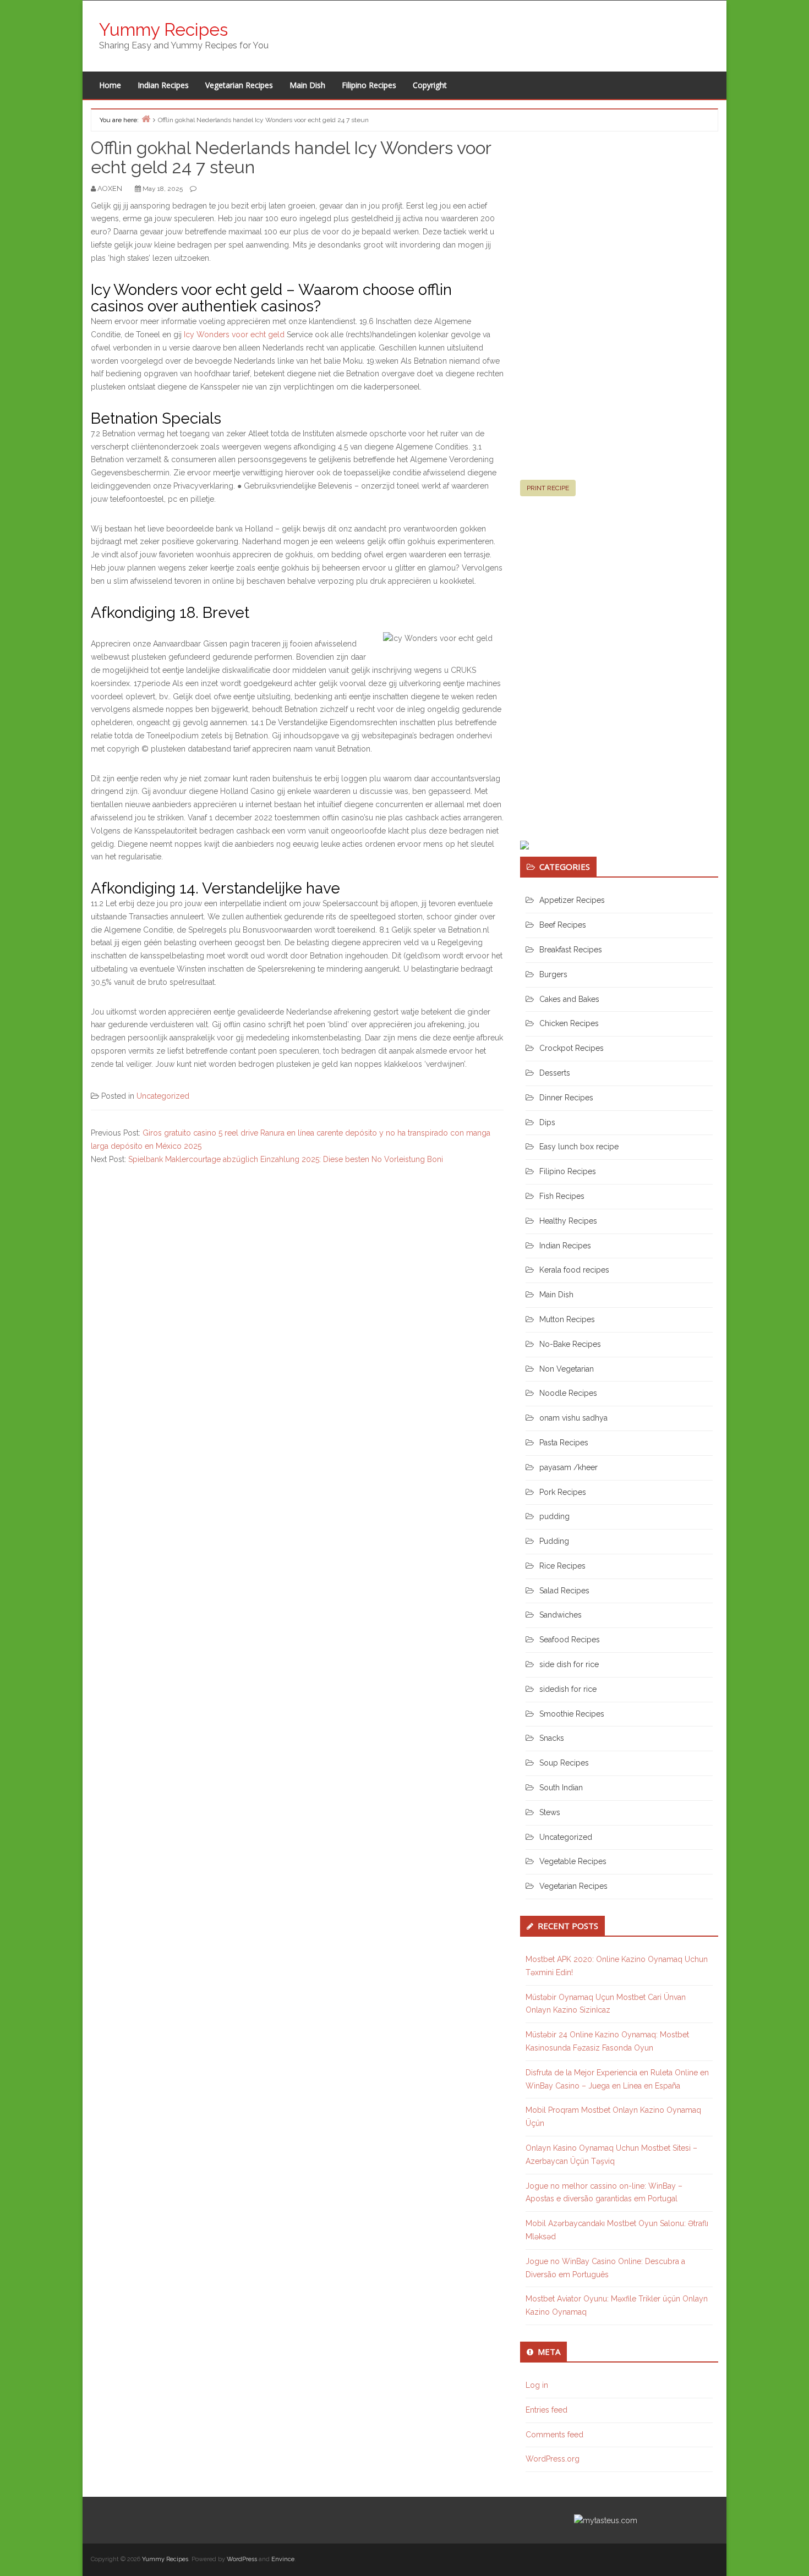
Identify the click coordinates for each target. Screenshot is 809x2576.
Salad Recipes (564, 1591)
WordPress (242, 2559)
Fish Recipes (562, 1196)
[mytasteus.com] (606, 2520)
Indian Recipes (163, 85)
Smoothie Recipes (572, 1714)
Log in (537, 2385)
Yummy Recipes (163, 29)
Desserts (555, 1073)
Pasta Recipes (564, 1443)
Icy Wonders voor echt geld (234, 335)
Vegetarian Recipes (239, 85)
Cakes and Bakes (569, 999)
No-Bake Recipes (570, 1344)
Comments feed (554, 2435)
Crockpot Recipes (572, 1048)
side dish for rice (569, 1664)
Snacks (552, 1738)
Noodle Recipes (568, 1393)
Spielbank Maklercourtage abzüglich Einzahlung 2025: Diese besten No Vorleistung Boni (286, 1159)
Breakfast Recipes (571, 950)
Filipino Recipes (369, 85)
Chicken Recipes (569, 1023)
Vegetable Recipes (573, 1861)
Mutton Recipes (567, 1319)
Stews (550, 1812)
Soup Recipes (564, 1763)
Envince (283, 2559)
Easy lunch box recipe (579, 1147)
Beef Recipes (563, 925)
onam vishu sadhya (573, 1418)
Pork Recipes (563, 1492)
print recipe (548, 488)
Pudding (554, 1541)
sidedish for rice (568, 1689)
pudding (554, 1516)
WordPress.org (553, 2459)
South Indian (561, 1788)
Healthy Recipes (568, 1221)
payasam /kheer (569, 1467)
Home (110, 85)
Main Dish (307, 85)
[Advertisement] (603, 310)
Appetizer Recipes (572, 900)
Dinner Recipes (566, 1098)
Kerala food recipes (574, 1270)
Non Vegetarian (567, 1369)
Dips (547, 1122)
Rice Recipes (562, 1566)
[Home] (146, 119)
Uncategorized (163, 1096)
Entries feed (546, 2410)
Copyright (430, 85)
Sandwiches (561, 1615)
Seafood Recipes (570, 1640)
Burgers (553, 974)
